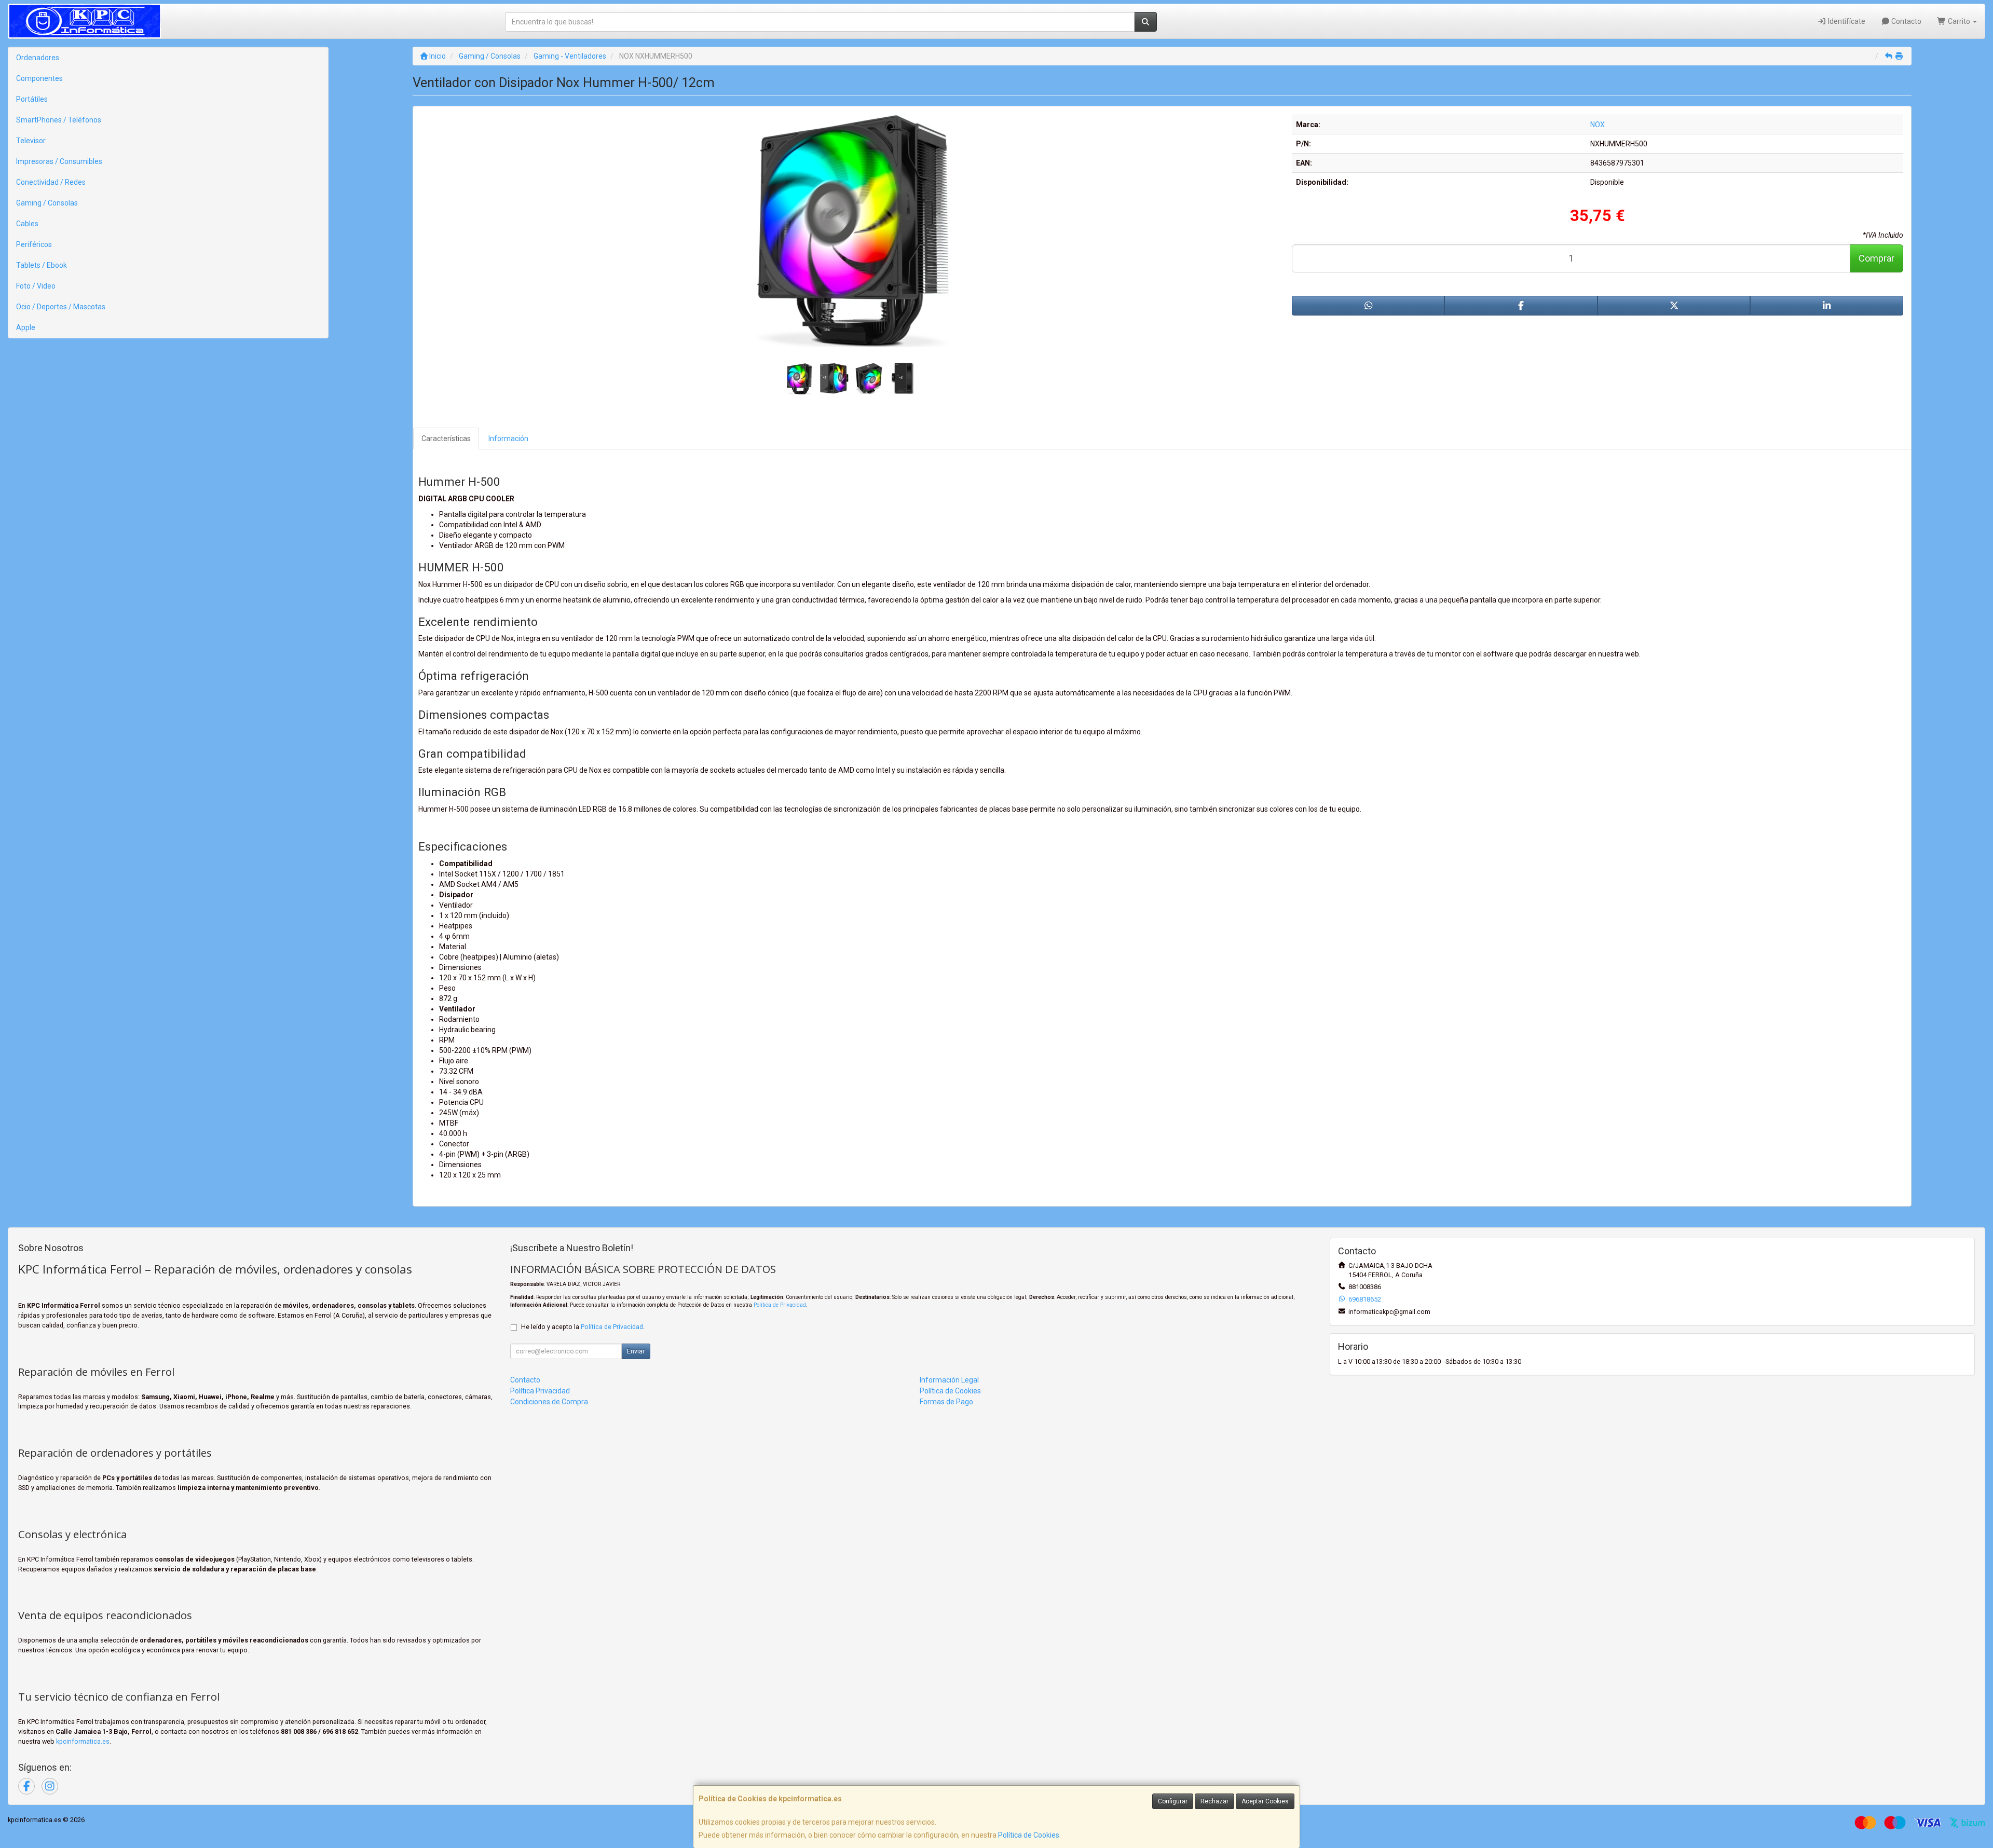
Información (508, 439)
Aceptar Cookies (1265, 1801)
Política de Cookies (1029, 1835)
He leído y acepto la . (583, 1327)
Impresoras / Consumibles (59, 161)
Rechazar (1214, 1801)
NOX (1598, 125)
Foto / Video (36, 286)
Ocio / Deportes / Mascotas (61, 307)
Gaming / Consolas (47, 203)
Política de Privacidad (780, 1305)
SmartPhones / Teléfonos (59, 120)
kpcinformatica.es (83, 1741)
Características (446, 439)
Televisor (31, 141)
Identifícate (1846, 21)
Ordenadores (38, 58)
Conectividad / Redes (51, 182)
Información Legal (949, 1380)
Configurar (1173, 1801)
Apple (26, 327)
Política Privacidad (540, 1391)
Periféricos (34, 244)
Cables (27, 224)
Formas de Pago (946, 1402)
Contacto (1906, 21)
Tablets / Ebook (42, 265)
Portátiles (32, 99)
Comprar (1876, 258)
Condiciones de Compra (549, 1402)
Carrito (1959, 21)
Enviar (636, 1351)
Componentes (39, 78)
